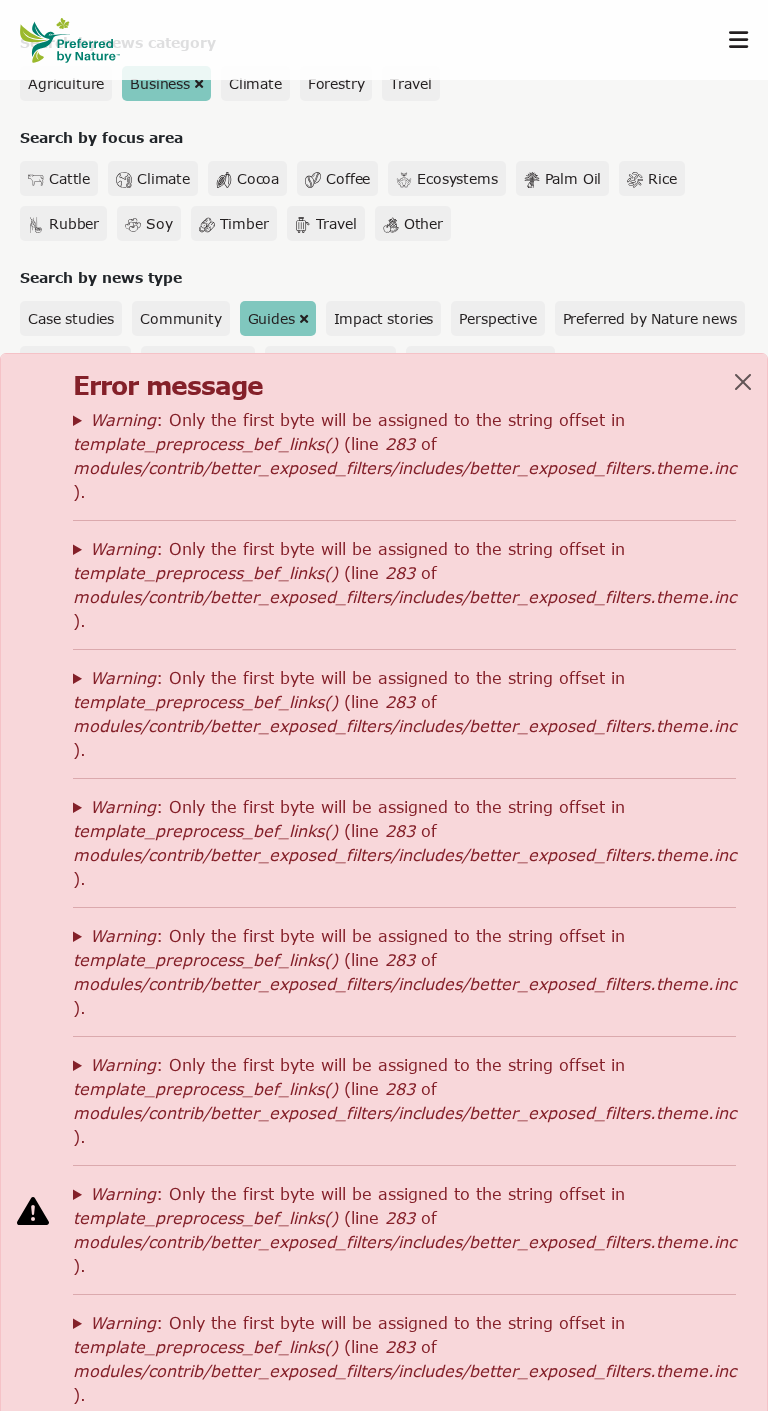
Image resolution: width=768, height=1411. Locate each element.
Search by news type (101, 277)
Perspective (497, 318)
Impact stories (384, 318)
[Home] (80, 40)
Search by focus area (101, 137)
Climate (255, 83)
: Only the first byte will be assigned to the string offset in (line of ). (404, 455)
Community (181, 318)
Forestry (336, 83)
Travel (410, 83)
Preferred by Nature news (650, 318)
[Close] (743, 382)
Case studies (71, 318)
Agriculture (66, 83)
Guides (271, 318)
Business (160, 83)
